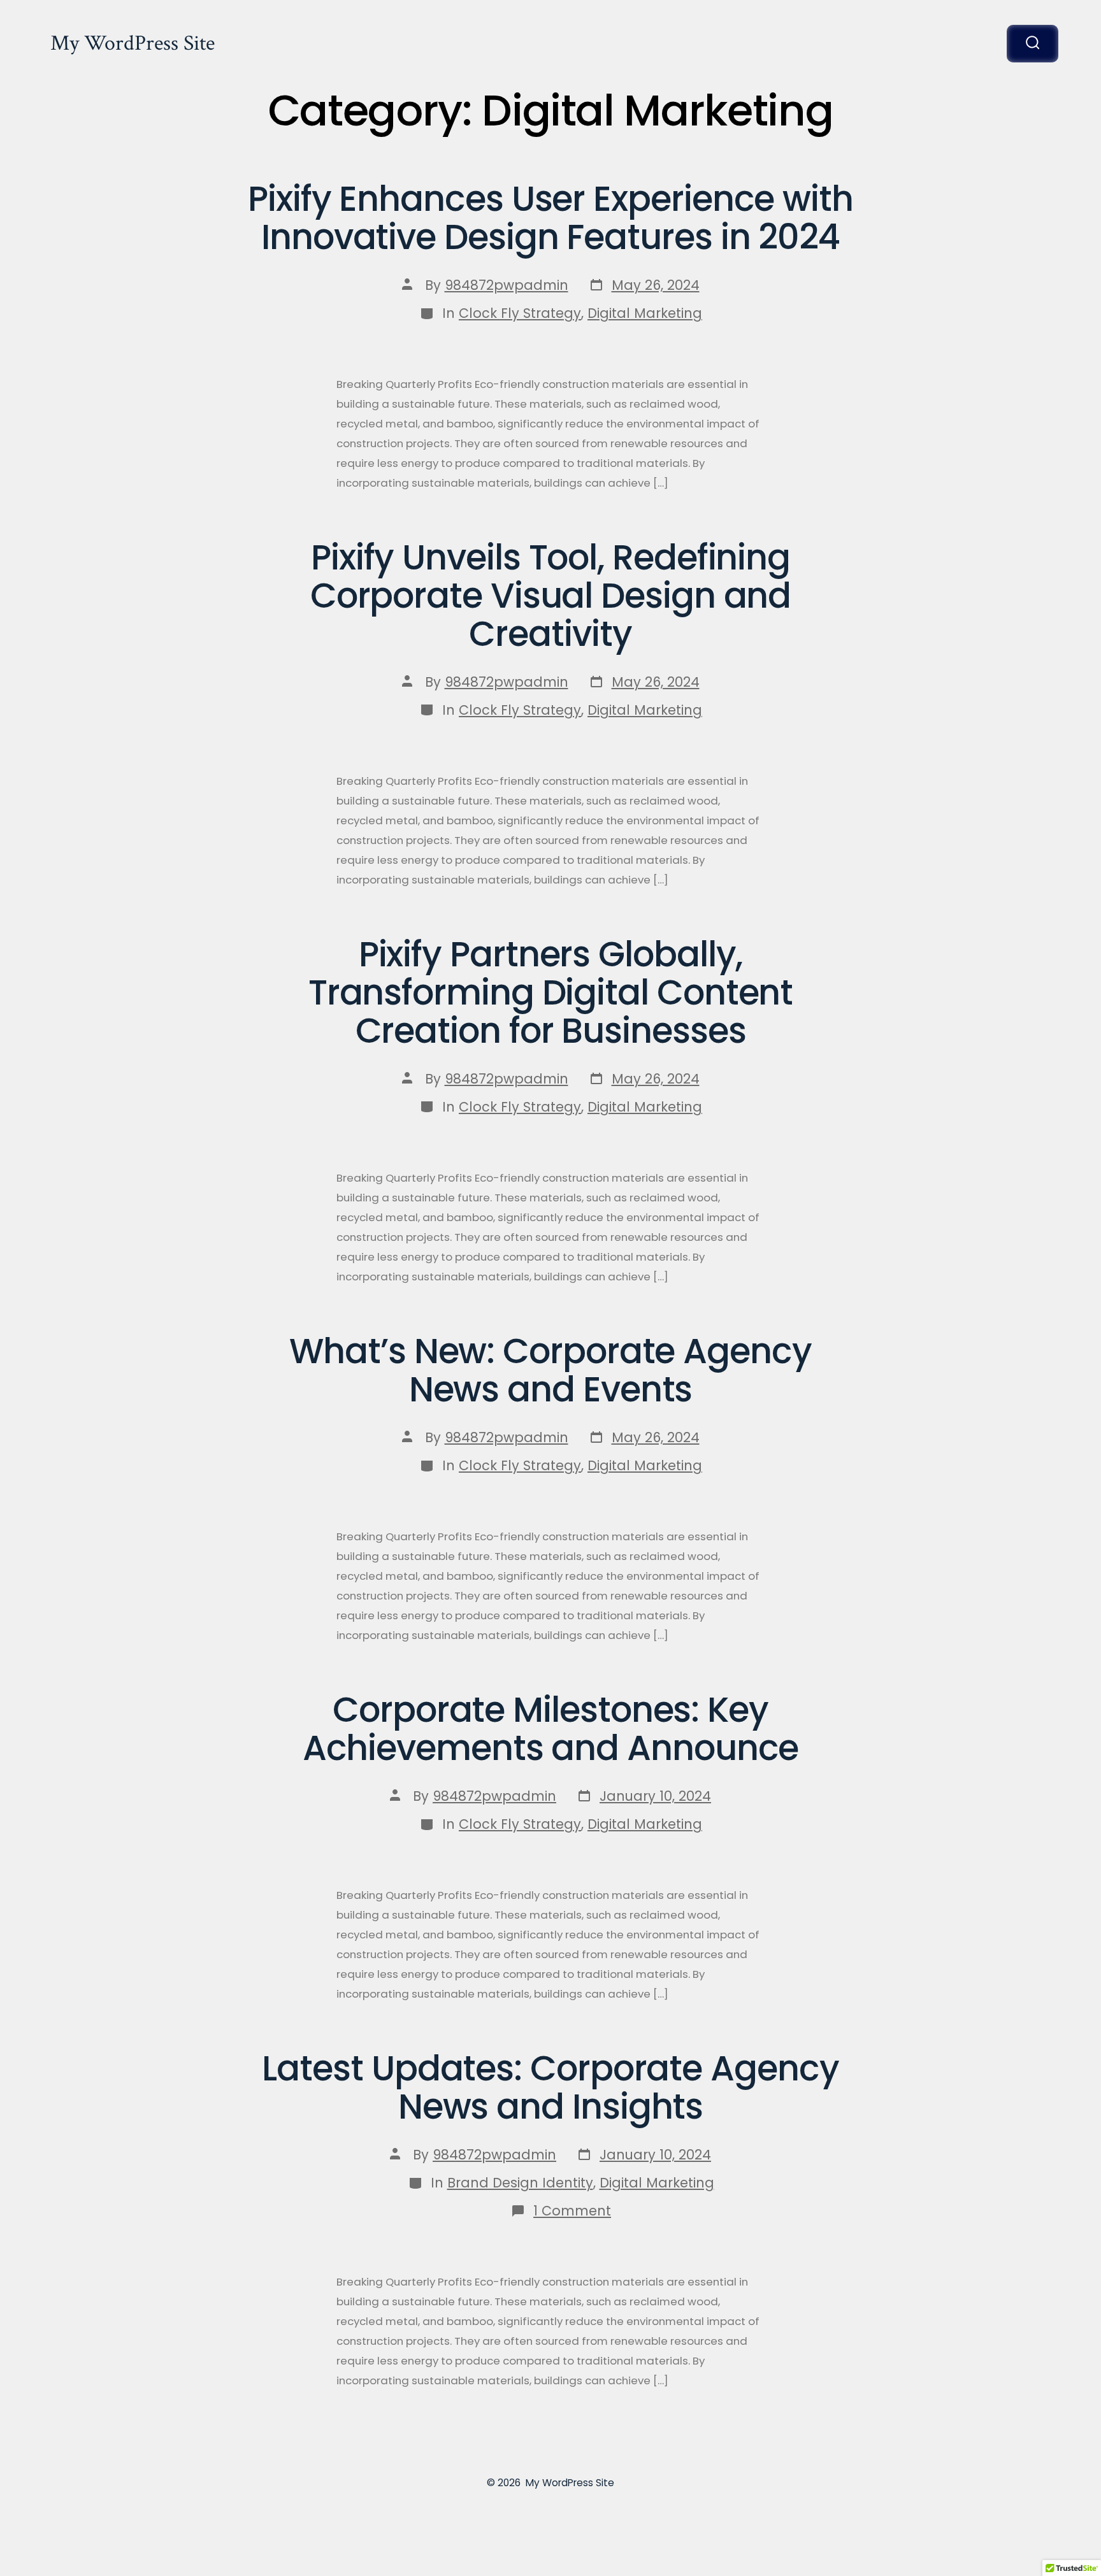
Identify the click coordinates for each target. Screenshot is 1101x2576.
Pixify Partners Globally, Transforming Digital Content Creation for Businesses (551, 992)
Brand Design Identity (520, 2183)
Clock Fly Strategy (520, 313)
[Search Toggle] (1033, 44)
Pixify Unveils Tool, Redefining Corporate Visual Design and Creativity (551, 596)
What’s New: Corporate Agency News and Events (550, 1370)
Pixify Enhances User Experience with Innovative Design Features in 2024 (550, 218)
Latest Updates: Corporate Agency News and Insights (550, 2087)
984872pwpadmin (507, 285)
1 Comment (572, 2211)
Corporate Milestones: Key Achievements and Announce (551, 1729)
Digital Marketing (645, 313)
